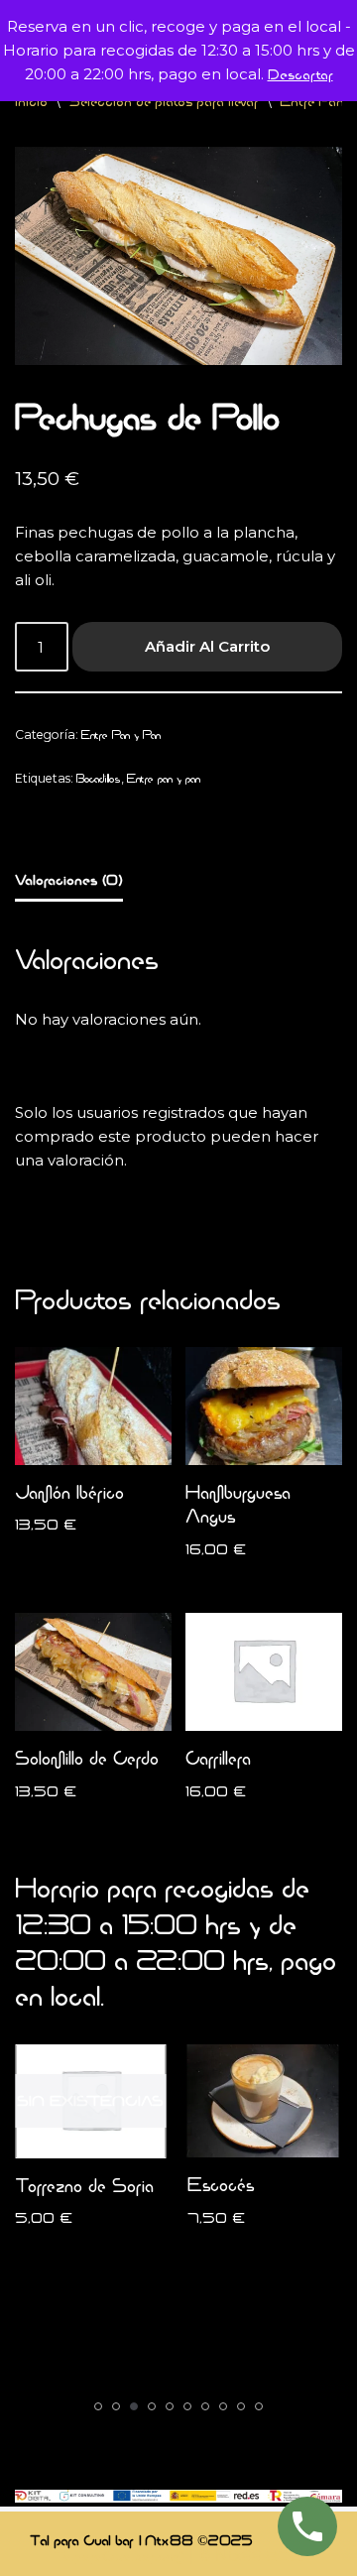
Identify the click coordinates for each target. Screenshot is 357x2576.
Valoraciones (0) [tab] (69, 879)
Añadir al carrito (207, 646)
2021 (285, 2556)
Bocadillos (99, 778)
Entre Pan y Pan (121, 735)
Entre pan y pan (164, 778)
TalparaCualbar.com (119, 2556)
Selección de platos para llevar (164, 101)
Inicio (31, 101)
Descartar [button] (300, 74)
